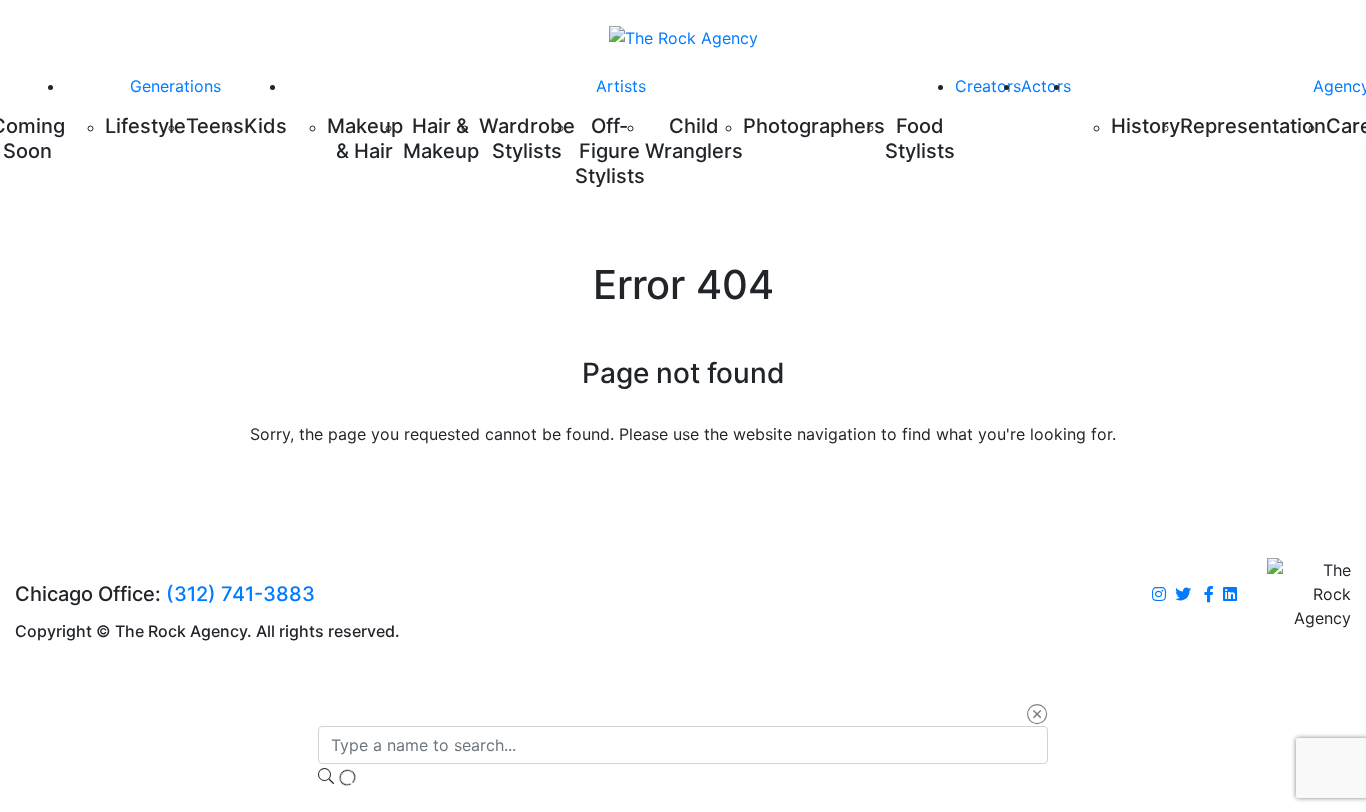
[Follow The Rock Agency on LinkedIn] (1230, 595)
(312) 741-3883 (240, 594)
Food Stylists (920, 138)
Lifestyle (145, 126)
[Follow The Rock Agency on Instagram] (1159, 595)
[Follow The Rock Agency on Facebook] (1209, 595)
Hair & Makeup (441, 138)
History (1145, 126)
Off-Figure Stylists (610, 151)
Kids (265, 126)
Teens (215, 126)
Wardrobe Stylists (527, 138)
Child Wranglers (694, 138)
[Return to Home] (683, 37)
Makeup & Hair (365, 138)
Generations (175, 86)
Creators (988, 86)
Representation (1253, 126)
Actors (1046, 86)
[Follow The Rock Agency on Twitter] (1183, 595)
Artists (621, 86)
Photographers (814, 126)
